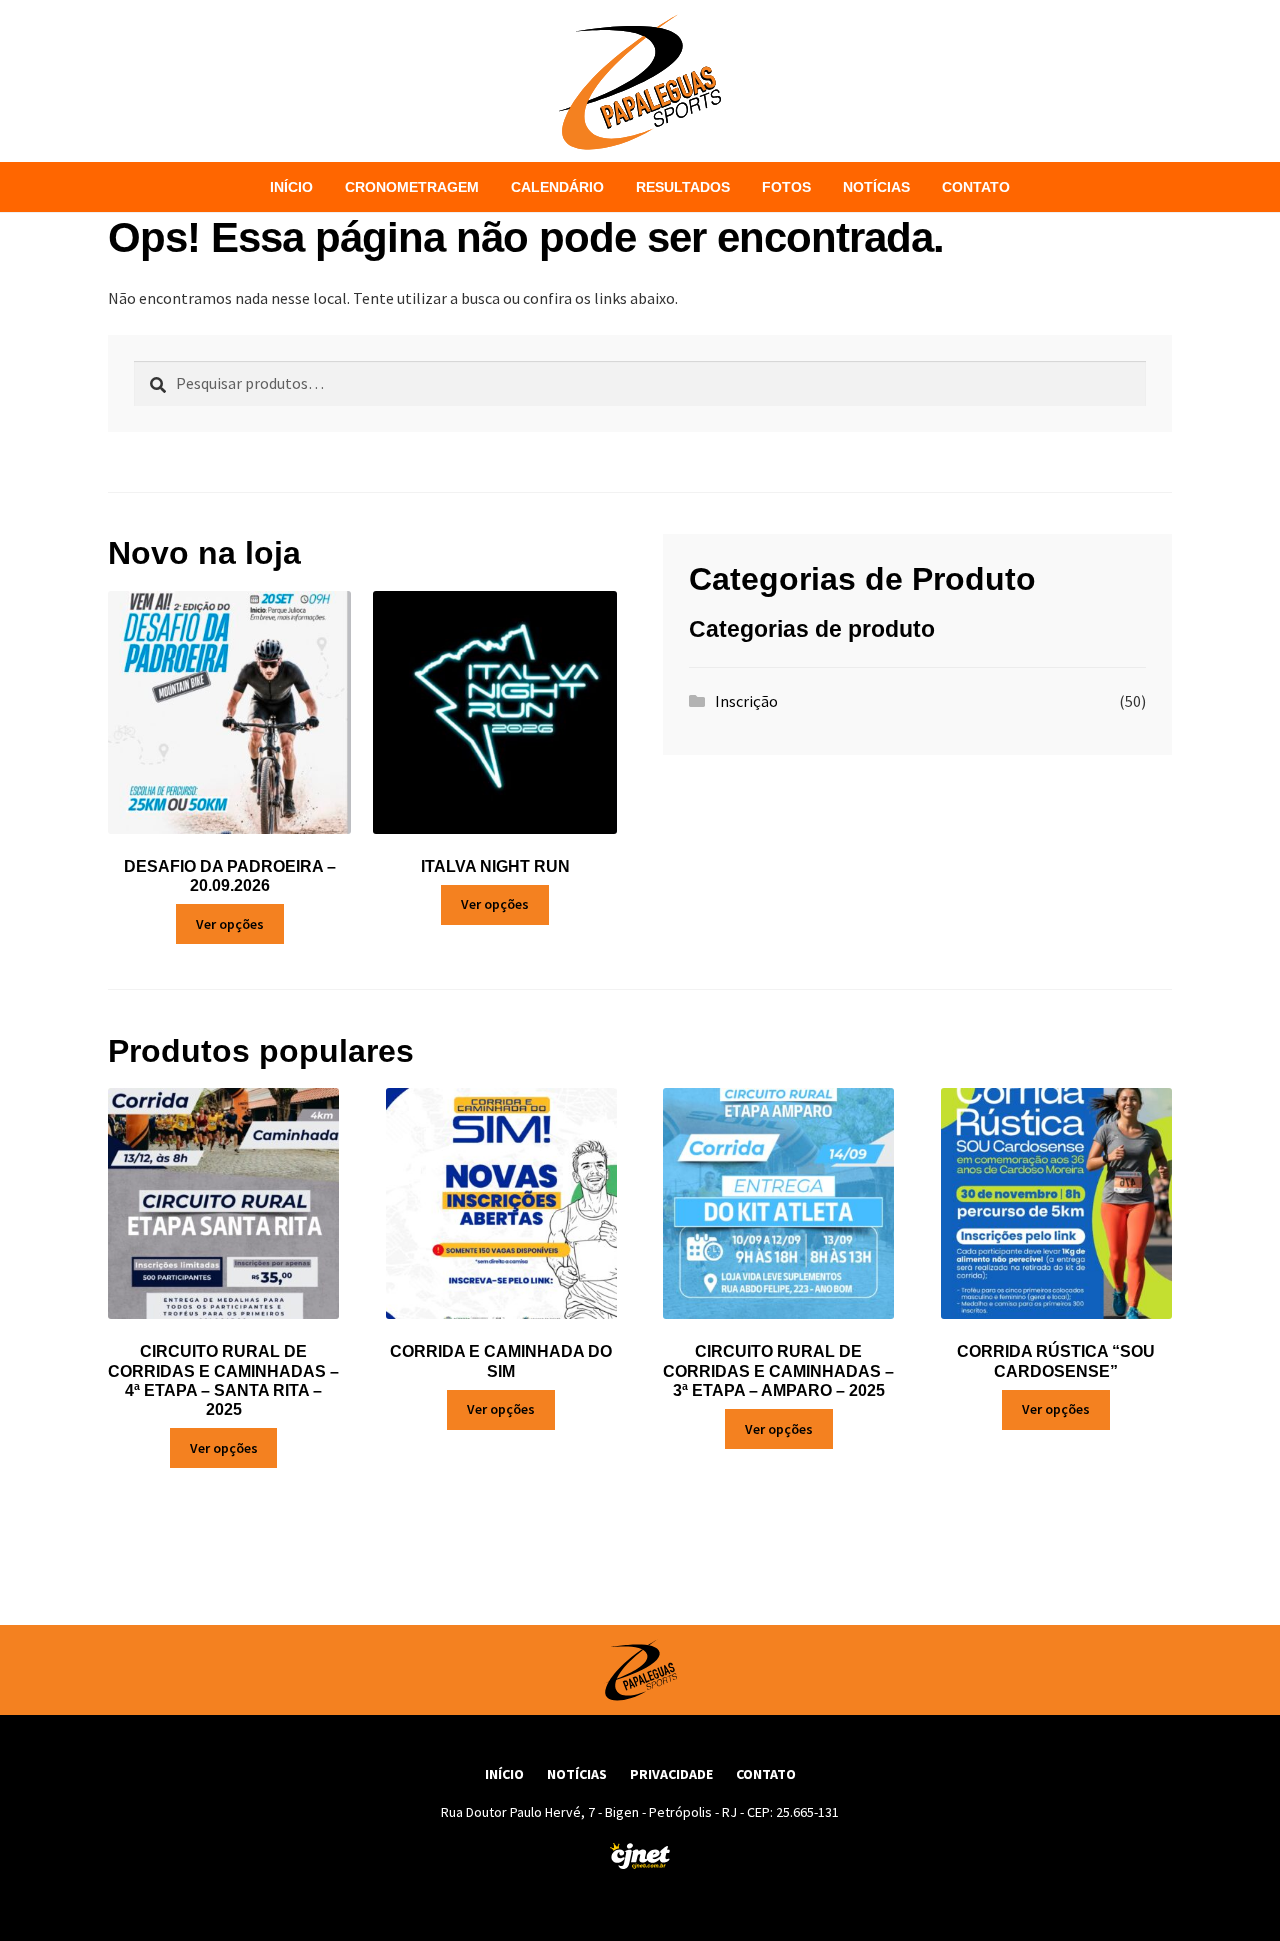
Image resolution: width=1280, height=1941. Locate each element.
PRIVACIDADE (671, 1774)
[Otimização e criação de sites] (640, 1856)
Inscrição (746, 701)
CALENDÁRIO (557, 187)
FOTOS (786, 187)
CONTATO (976, 187)
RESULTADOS (683, 187)
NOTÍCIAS (876, 187)
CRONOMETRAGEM (412, 187)
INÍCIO (291, 187)
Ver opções (230, 924)
